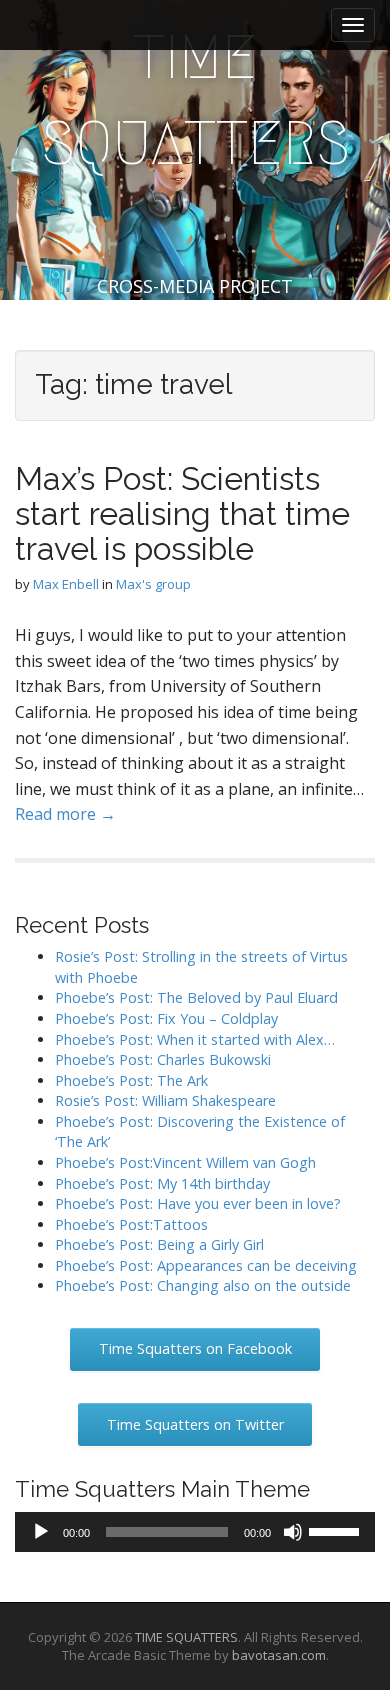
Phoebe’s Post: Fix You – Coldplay (166, 1018)
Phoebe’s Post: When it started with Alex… (195, 1039)
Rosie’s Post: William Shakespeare (165, 1100)
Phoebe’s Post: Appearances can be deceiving (206, 1265)
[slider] (337, 1530)
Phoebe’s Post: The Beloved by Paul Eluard (196, 997)
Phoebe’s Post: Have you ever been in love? (198, 1203)
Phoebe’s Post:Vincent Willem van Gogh (185, 1162)
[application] (195, 1532)
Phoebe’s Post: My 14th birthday (162, 1183)
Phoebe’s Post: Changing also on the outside (203, 1285)
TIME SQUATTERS (195, 100)
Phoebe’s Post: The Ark (131, 1080)
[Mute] (293, 1532)
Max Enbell (66, 584)
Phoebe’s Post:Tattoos (131, 1224)
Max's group (153, 584)
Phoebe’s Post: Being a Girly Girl (159, 1244)
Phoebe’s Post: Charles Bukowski (163, 1059)
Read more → (65, 814)
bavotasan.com (279, 1655)
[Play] (41, 1532)
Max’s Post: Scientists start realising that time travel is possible (182, 513)
